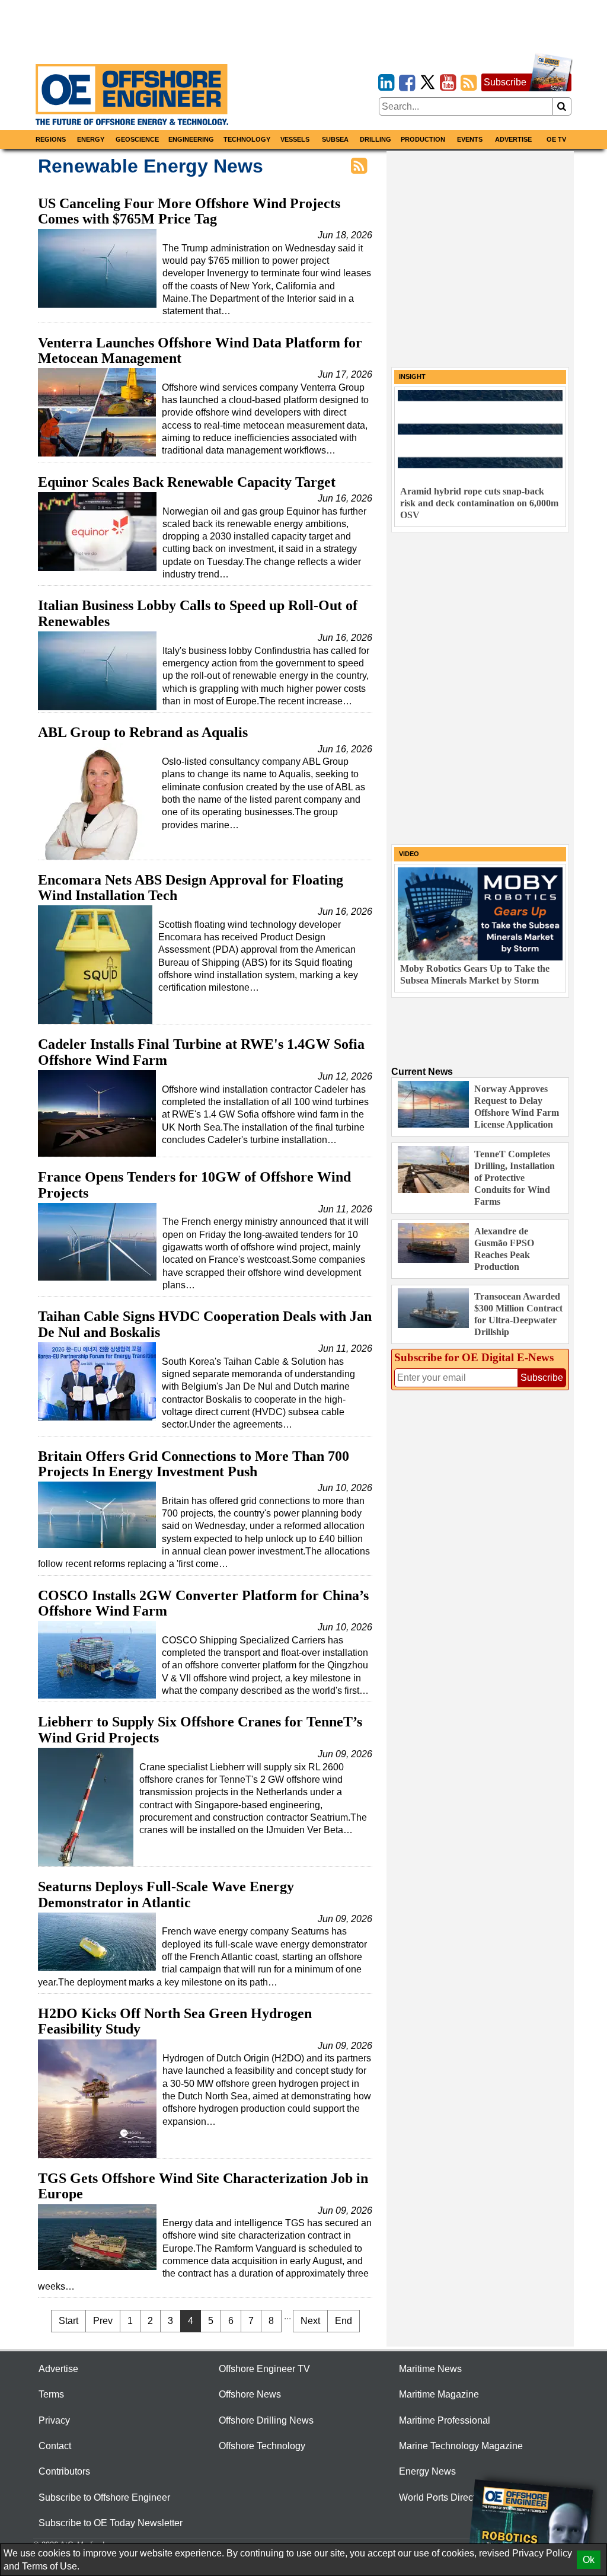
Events (470, 139)
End (344, 2321)
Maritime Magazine (439, 2394)
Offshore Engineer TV (264, 2369)
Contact (55, 2446)
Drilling (376, 139)
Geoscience (137, 139)
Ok (589, 2560)
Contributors (64, 2471)
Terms (51, 2394)
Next (310, 2321)
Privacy (54, 2420)
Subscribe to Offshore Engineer (104, 2497)
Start (68, 2321)
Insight (412, 376)
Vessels (295, 139)
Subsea (335, 139)
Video (409, 854)
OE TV (556, 139)
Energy (91, 139)
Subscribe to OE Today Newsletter (111, 2523)
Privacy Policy (542, 2553)
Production (423, 139)
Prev (103, 2321)
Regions (51, 139)
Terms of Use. (51, 2566)
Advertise (513, 139)
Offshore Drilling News (266, 2420)
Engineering (191, 139)
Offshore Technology (262, 2446)
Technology (247, 139)
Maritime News (430, 2369)
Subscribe (505, 82)
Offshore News (250, 2394)
